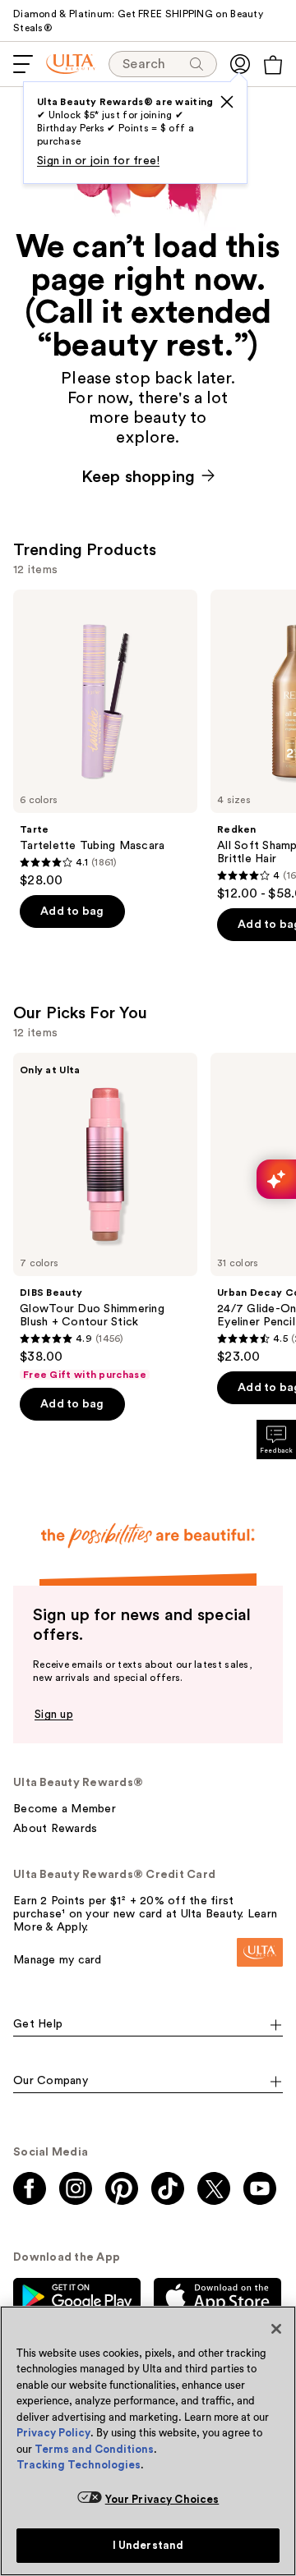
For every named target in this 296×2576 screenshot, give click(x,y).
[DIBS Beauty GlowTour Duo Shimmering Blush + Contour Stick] (105, 1217)
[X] (227, 102)
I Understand (148, 2545)
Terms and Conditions (94, 2449)
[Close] (276, 2329)
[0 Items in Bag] (273, 65)
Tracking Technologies (79, 2465)
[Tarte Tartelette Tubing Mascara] (105, 739)
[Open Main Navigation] (23, 64)
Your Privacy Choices (162, 2499)
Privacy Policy (53, 2433)
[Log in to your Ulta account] (240, 64)
